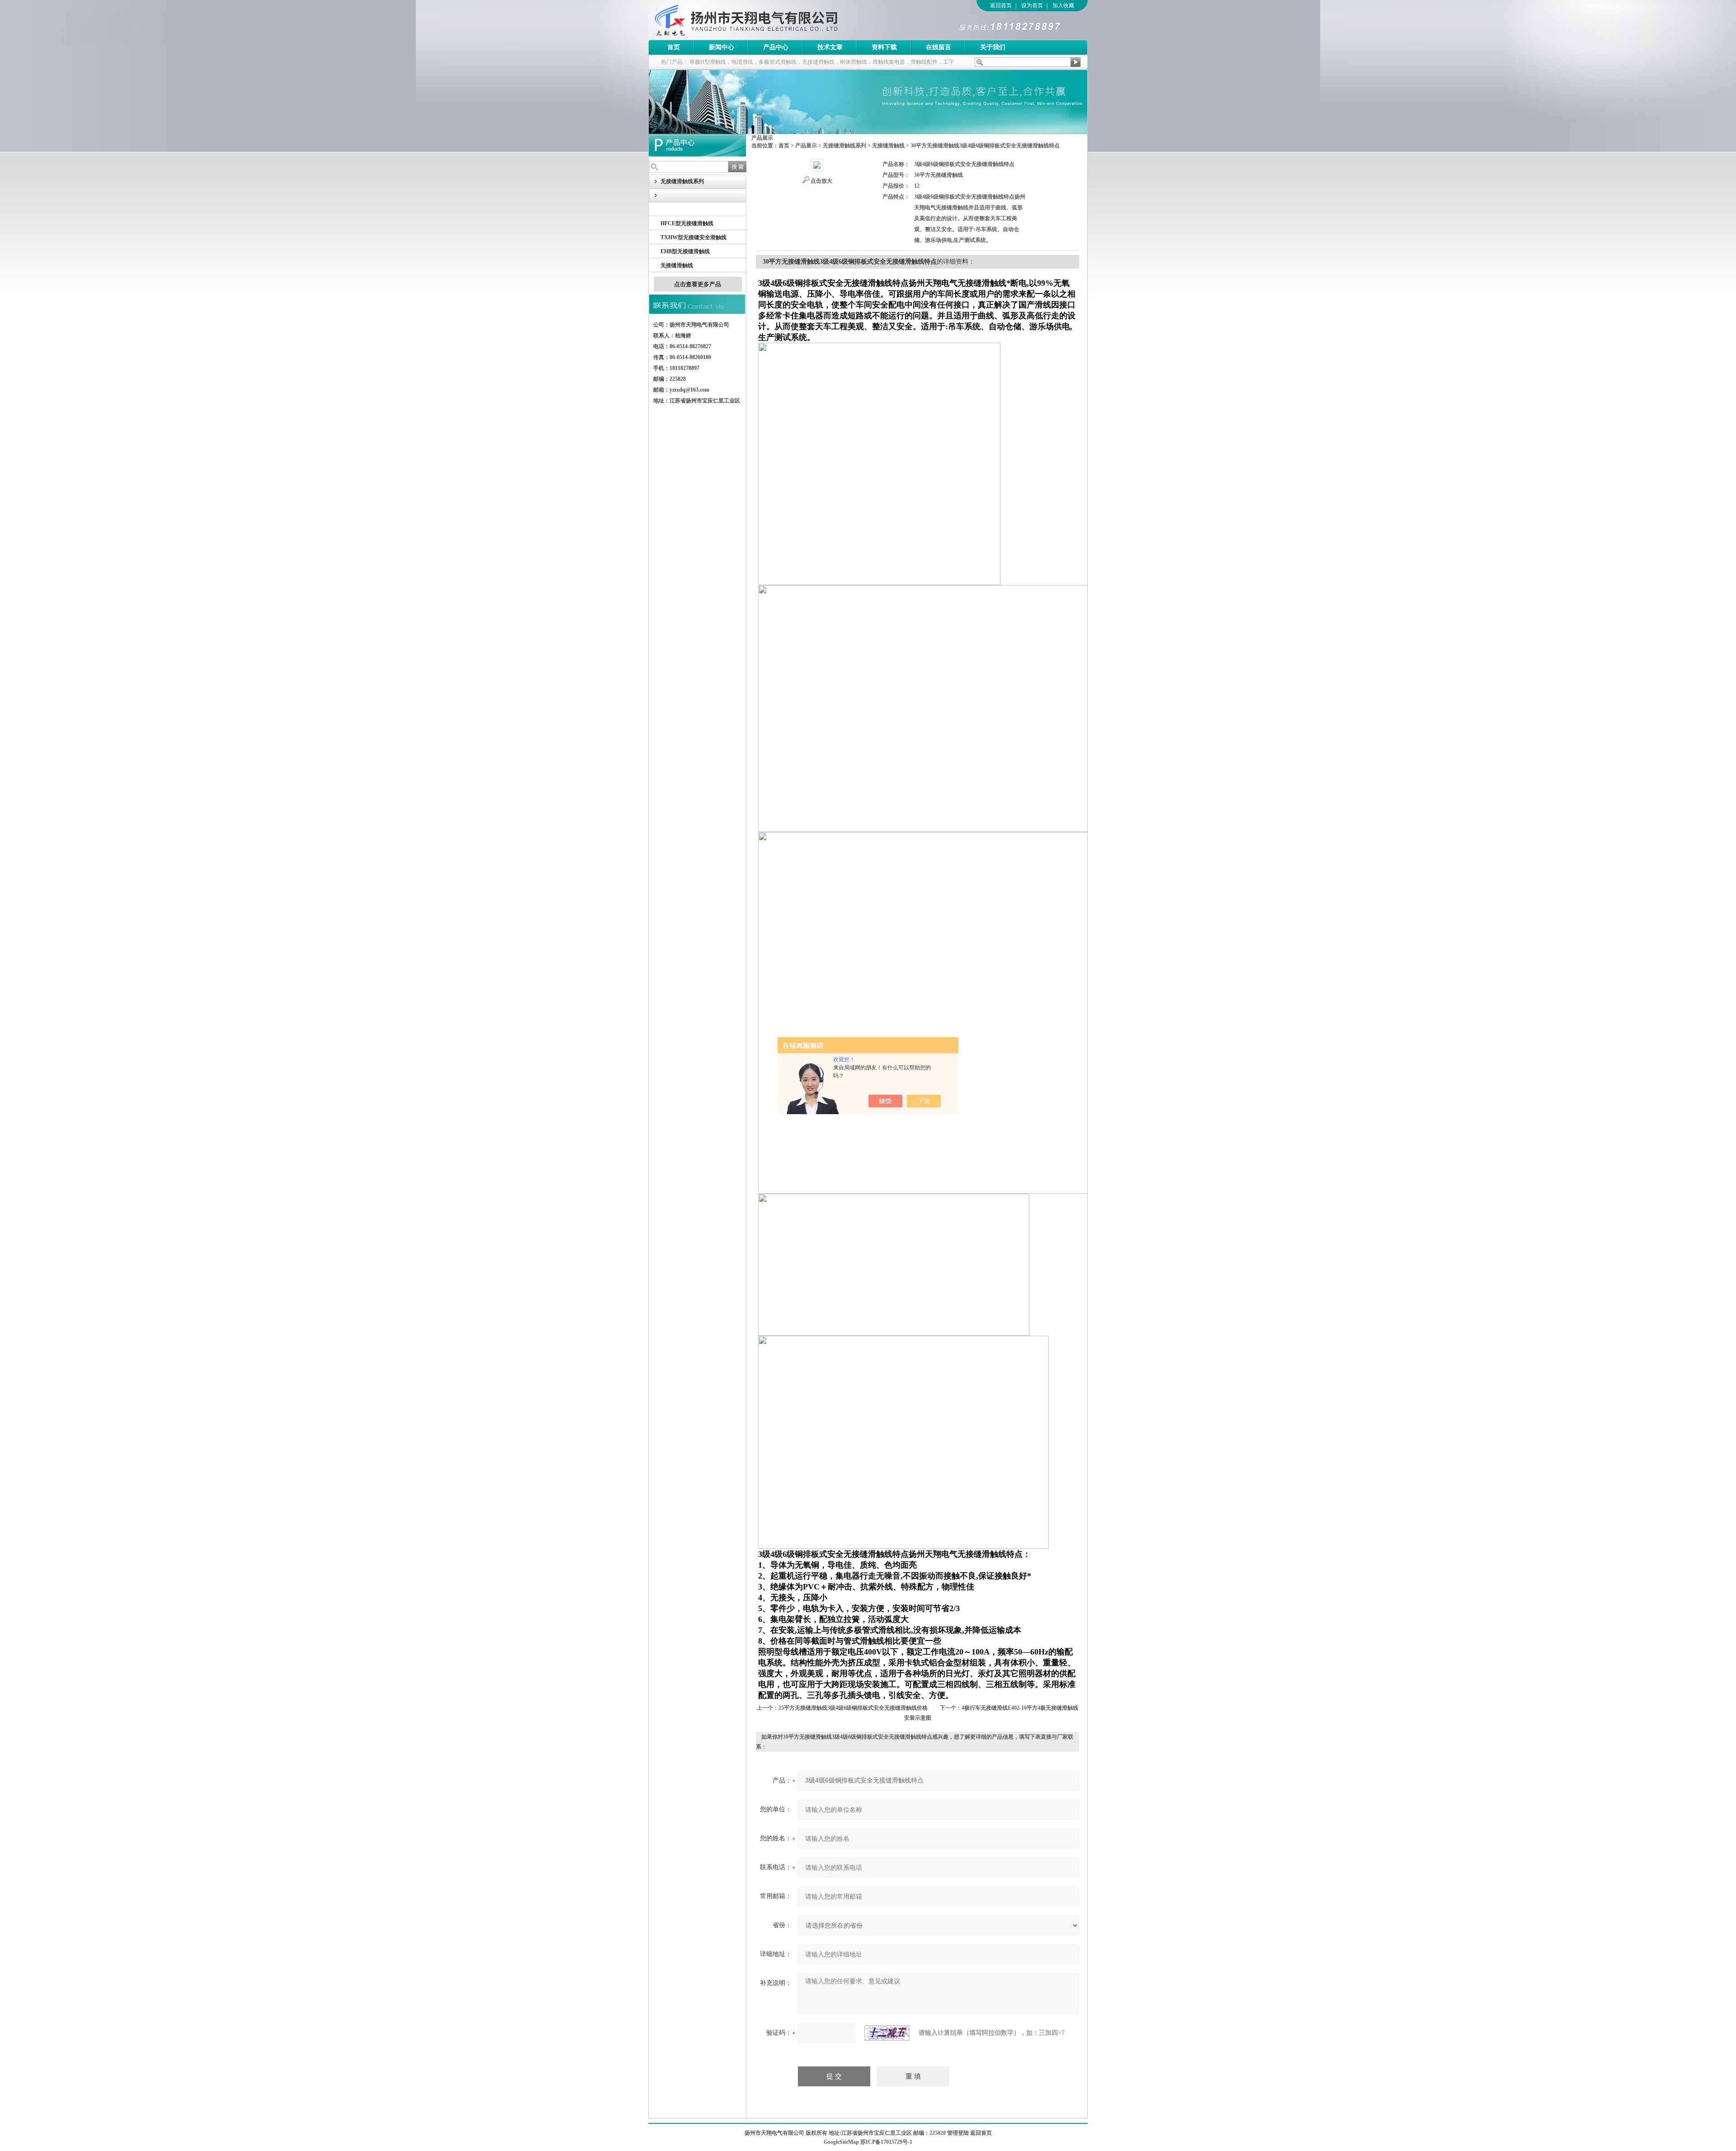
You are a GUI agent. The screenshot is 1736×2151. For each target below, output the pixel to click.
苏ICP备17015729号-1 (886, 2142)
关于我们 (993, 47)
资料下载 (884, 47)
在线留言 (939, 47)
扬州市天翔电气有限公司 (773, 20)
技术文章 (830, 47)
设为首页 (1032, 5)
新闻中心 (722, 47)
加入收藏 (1063, 5)
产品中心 (776, 47)
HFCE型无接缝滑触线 (687, 223)
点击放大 (821, 181)
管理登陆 (958, 2133)
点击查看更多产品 (698, 284)
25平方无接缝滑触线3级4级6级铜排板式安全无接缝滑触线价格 (853, 1708)
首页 (674, 47)
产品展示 (806, 146)
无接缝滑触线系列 (844, 146)
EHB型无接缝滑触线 (685, 251)
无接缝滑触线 (677, 265)
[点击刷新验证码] (887, 2033)
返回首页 (1001, 5)
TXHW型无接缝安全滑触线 (693, 237)
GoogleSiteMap (841, 2142)
